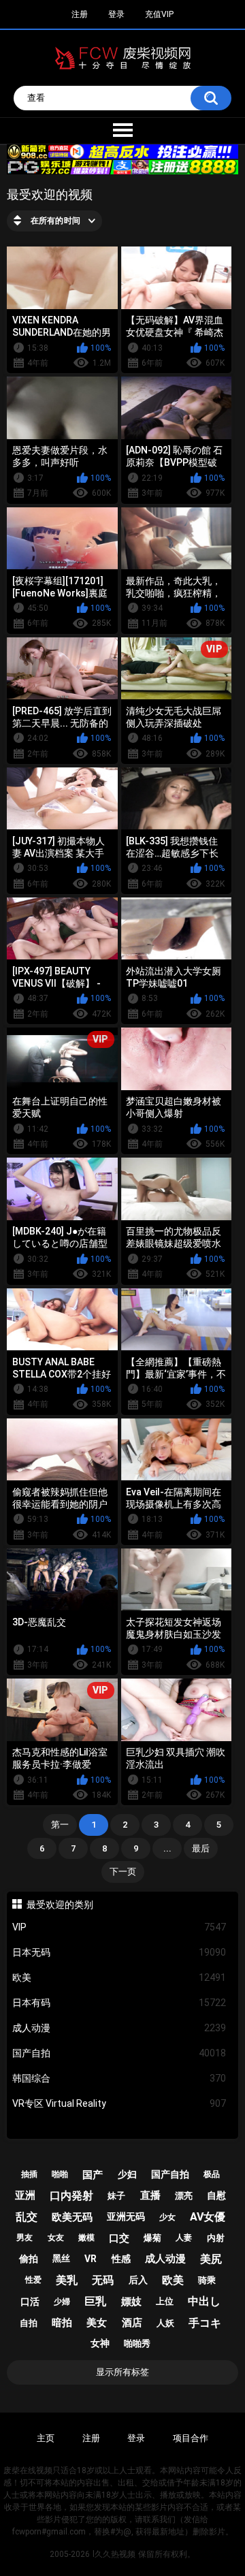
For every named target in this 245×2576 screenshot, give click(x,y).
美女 (97, 2323)
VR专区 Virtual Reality (119, 2103)
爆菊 (152, 2238)
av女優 (208, 2217)
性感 (121, 2259)
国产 (93, 2175)
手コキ (205, 2323)
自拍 (29, 2323)
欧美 (119, 1977)
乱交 (27, 2217)
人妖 (165, 2323)
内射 (216, 2238)
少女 (167, 2217)
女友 (56, 2238)
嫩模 (86, 2238)
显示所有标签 (122, 2372)
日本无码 (119, 1952)
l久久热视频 (114, 2554)
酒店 (132, 2323)
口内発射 (71, 2196)
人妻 (184, 2238)
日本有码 (119, 2003)
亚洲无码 (126, 2216)
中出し (204, 2301)
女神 (100, 2343)
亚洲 (25, 2195)
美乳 (67, 2280)
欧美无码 (72, 2217)
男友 (24, 2238)
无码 (103, 2280)
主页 (46, 2438)
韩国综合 (119, 2078)
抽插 (29, 2174)
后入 (138, 2280)
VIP (119, 1927)
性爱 (33, 2280)
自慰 (216, 2195)
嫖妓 (131, 2302)
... (167, 1848)
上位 (165, 2301)
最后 (201, 1848)
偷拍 (29, 2259)
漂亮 (184, 2196)
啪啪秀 (137, 2343)
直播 (150, 2195)
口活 (30, 2302)
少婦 (62, 2302)
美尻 (211, 2259)
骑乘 (207, 2280)
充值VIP (159, 14)
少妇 (127, 2174)
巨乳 (95, 2301)
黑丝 (61, 2258)
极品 (212, 2174)
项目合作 (191, 2438)
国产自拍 (119, 2053)
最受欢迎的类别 (60, 1905)
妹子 (116, 2196)
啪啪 (60, 2174)
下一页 (123, 1872)
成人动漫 (119, 2028)
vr (91, 2259)
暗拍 (62, 2323)
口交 (119, 2238)
